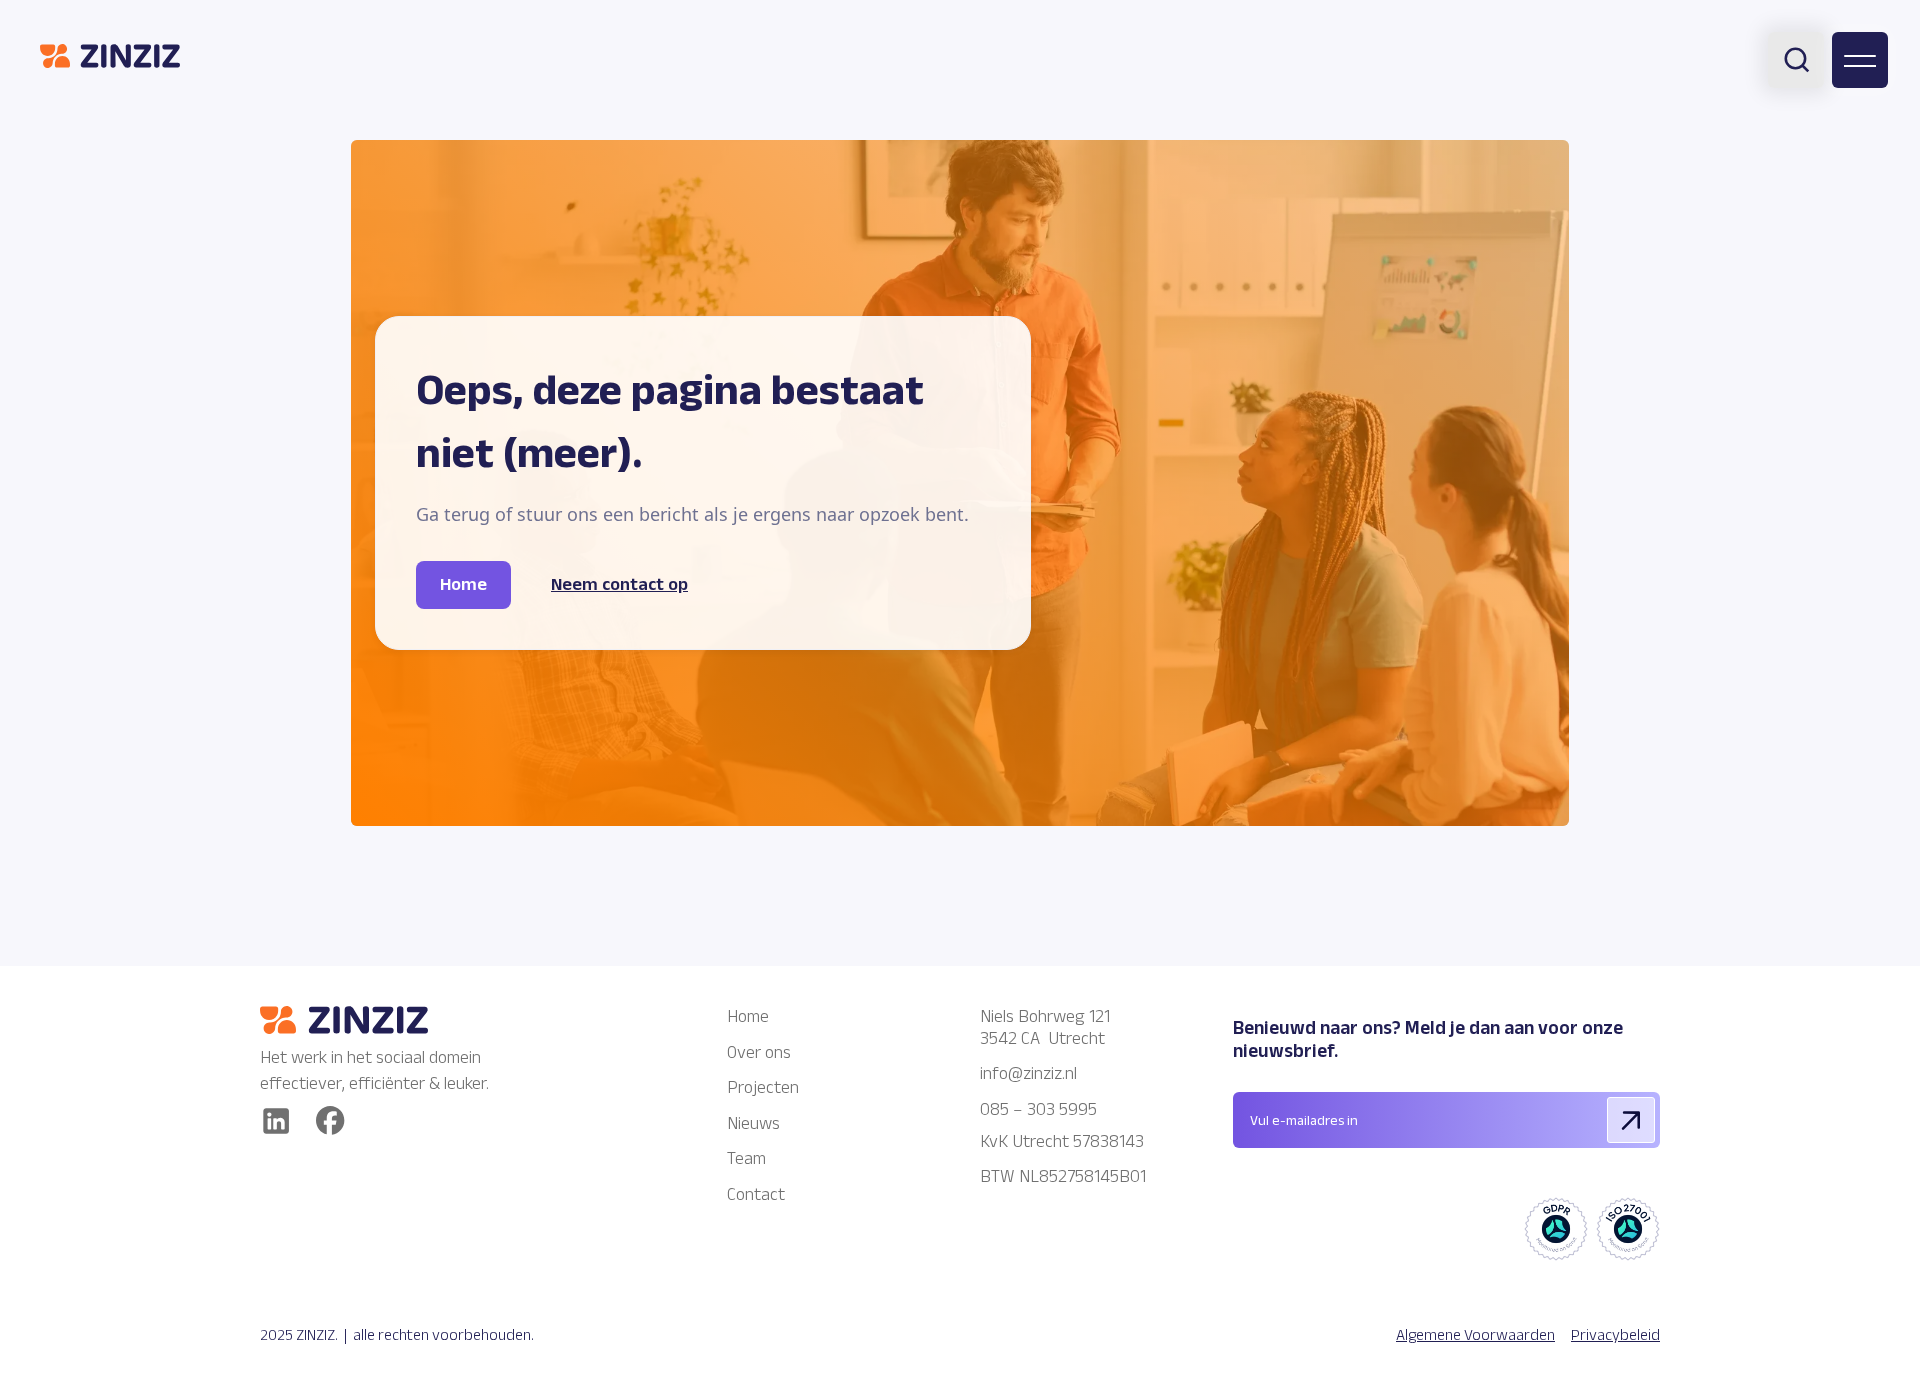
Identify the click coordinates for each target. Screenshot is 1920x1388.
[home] (110, 55)
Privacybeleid (1615, 1334)
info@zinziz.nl (1030, 1073)
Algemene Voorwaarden (1475, 1334)
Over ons (759, 1052)
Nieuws (753, 1123)
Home (748, 1016)
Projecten (763, 1087)
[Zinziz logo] (380, 1020)
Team (746, 1158)
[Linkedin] (276, 1121)
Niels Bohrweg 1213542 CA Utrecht (1045, 1027)
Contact (756, 1194)
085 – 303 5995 (1038, 1109)
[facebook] (330, 1120)
